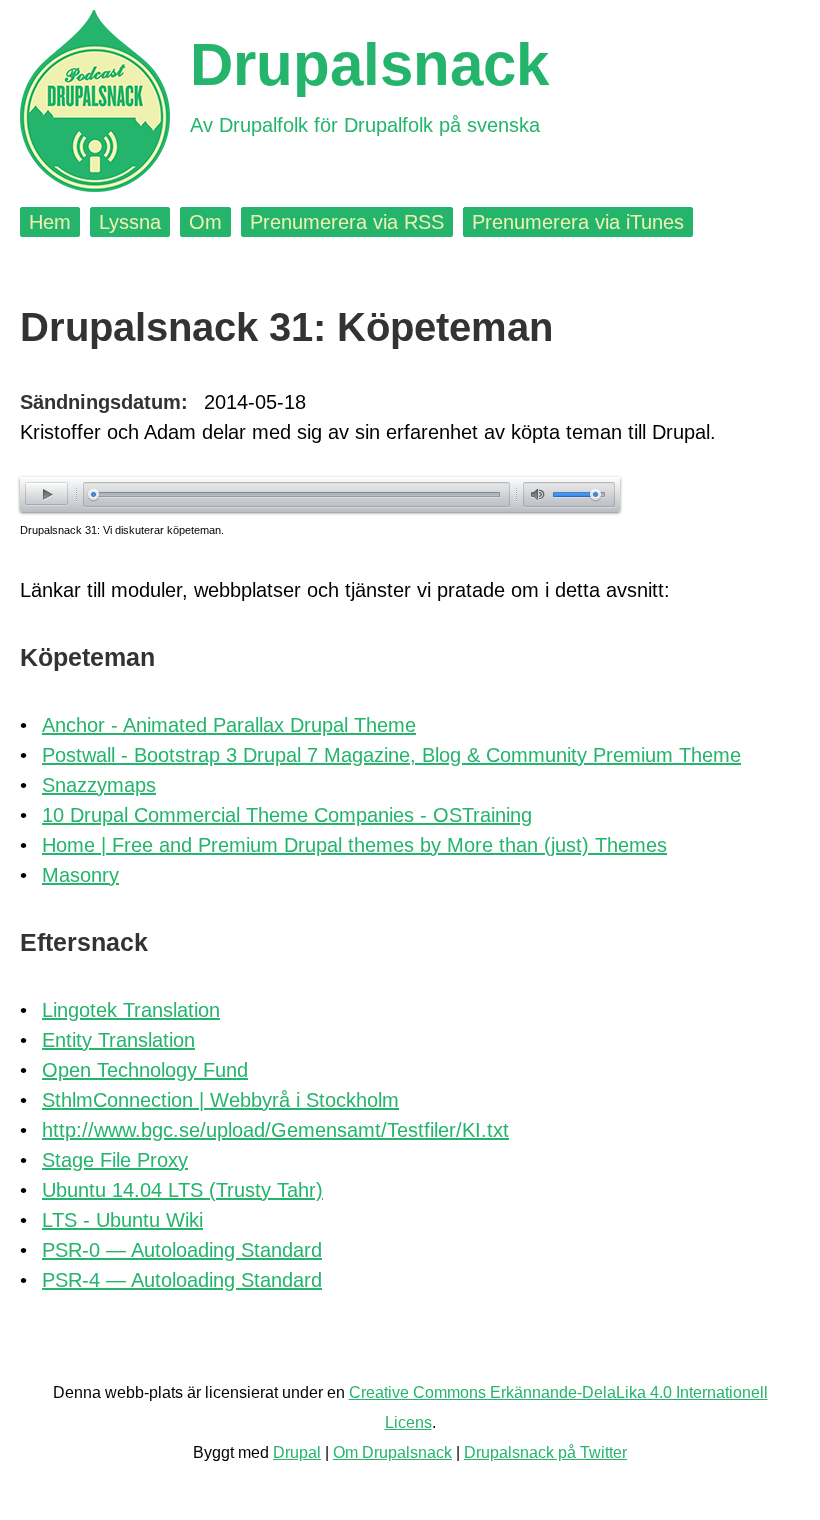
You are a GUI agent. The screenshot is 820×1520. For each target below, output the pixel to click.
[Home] (95, 101)
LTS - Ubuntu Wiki (122, 1220)
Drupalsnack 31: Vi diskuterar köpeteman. (122, 530)
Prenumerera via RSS (347, 222)
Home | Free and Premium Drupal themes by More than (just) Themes (354, 845)
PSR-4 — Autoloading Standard (182, 1280)
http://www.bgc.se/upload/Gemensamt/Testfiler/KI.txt (275, 1130)
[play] (46, 493)
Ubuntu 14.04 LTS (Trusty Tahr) (182, 1190)
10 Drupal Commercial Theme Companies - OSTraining (287, 815)
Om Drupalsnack (392, 1452)
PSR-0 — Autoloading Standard (182, 1250)
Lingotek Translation (131, 1010)
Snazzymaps (99, 785)
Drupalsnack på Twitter (545, 1452)
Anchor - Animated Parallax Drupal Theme (229, 725)
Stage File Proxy (115, 1160)
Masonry (80, 875)
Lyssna (130, 222)
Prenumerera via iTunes (578, 222)
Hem (50, 222)
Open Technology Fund (145, 1070)
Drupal (297, 1452)
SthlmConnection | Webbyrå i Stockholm (220, 1100)
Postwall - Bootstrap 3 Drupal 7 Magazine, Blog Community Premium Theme (391, 755)
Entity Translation (118, 1040)
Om (205, 222)
